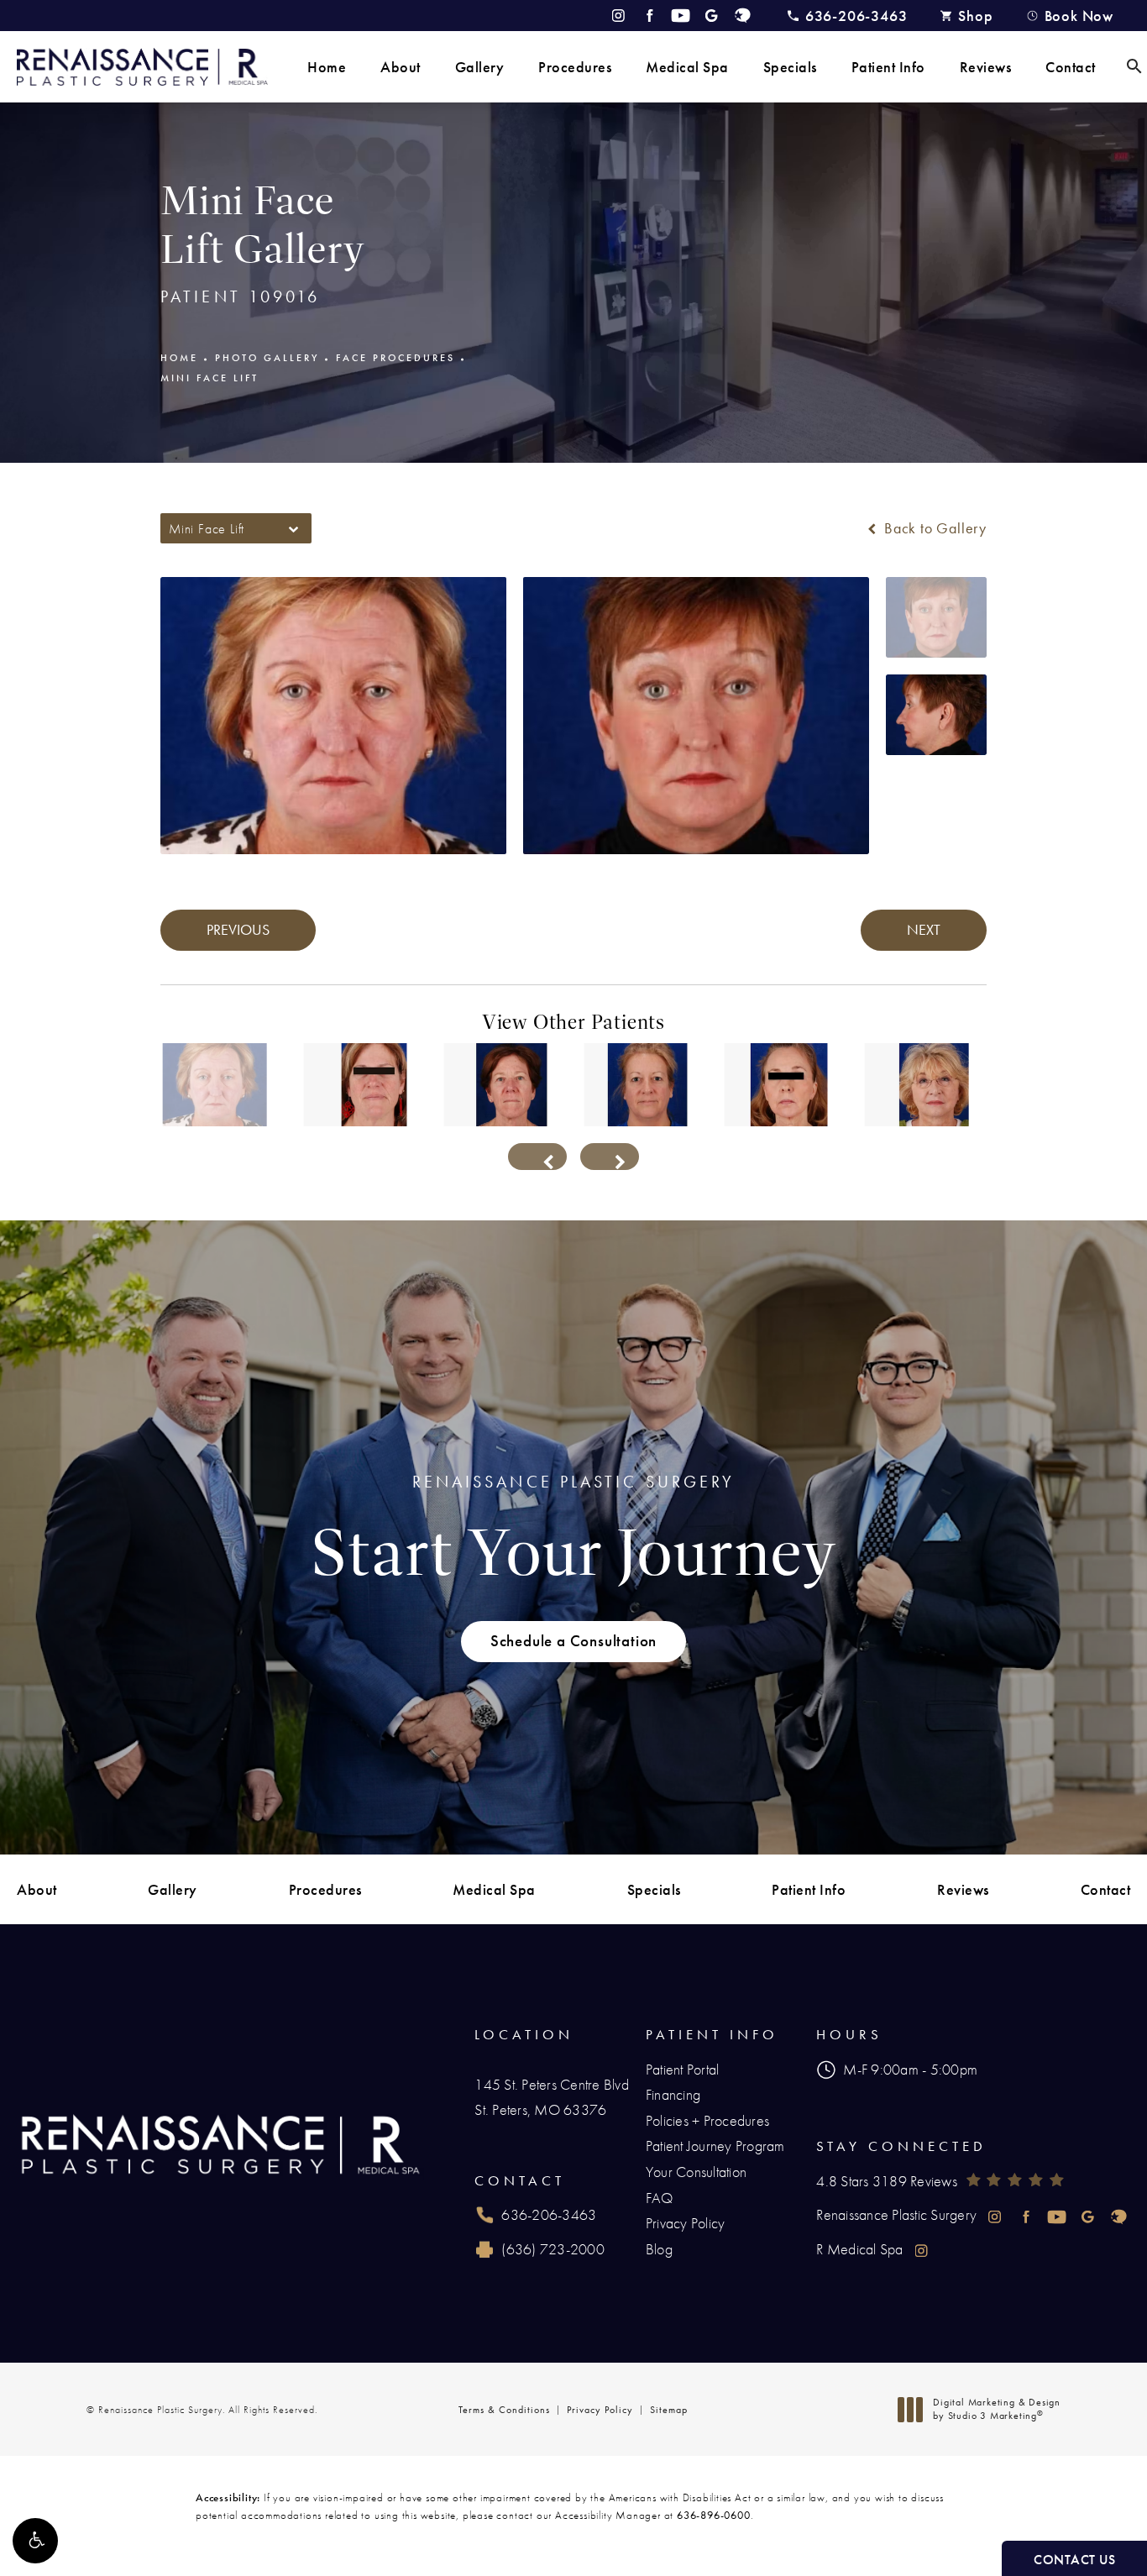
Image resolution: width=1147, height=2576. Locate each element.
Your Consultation (696, 2172)
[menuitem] (327, 67)
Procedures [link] (575, 67)
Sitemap (669, 2410)
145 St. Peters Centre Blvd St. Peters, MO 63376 (552, 2097)
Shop (975, 16)
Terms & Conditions (504, 2410)
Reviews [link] (986, 67)
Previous (238, 929)
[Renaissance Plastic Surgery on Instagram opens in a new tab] (618, 16)
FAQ (660, 2198)
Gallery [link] (480, 67)
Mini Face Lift (209, 378)
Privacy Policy (686, 2223)
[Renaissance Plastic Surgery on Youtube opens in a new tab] (681, 16)
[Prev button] (537, 1157)
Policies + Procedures (707, 2120)
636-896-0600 (714, 2515)
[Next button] (610, 1157)
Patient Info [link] (888, 67)
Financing (673, 2094)
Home (179, 358)
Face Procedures (395, 358)
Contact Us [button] (1074, 2560)
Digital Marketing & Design (996, 2409)
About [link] (401, 67)
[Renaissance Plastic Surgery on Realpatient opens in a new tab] (743, 16)
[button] (35, 2541)
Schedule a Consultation (573, 1641)
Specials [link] (790, 67)
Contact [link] (1071, 67)
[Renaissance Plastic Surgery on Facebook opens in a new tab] (649, 16)
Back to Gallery (933, 528)
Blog (659, 2249)
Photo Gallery (267, 358)
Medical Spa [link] (687, 67)
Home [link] (327, 67)
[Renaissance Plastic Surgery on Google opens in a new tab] (712, 16)
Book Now (1079, 16)
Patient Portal (683, 2069)
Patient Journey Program (715, 2146)
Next (924, 929)
